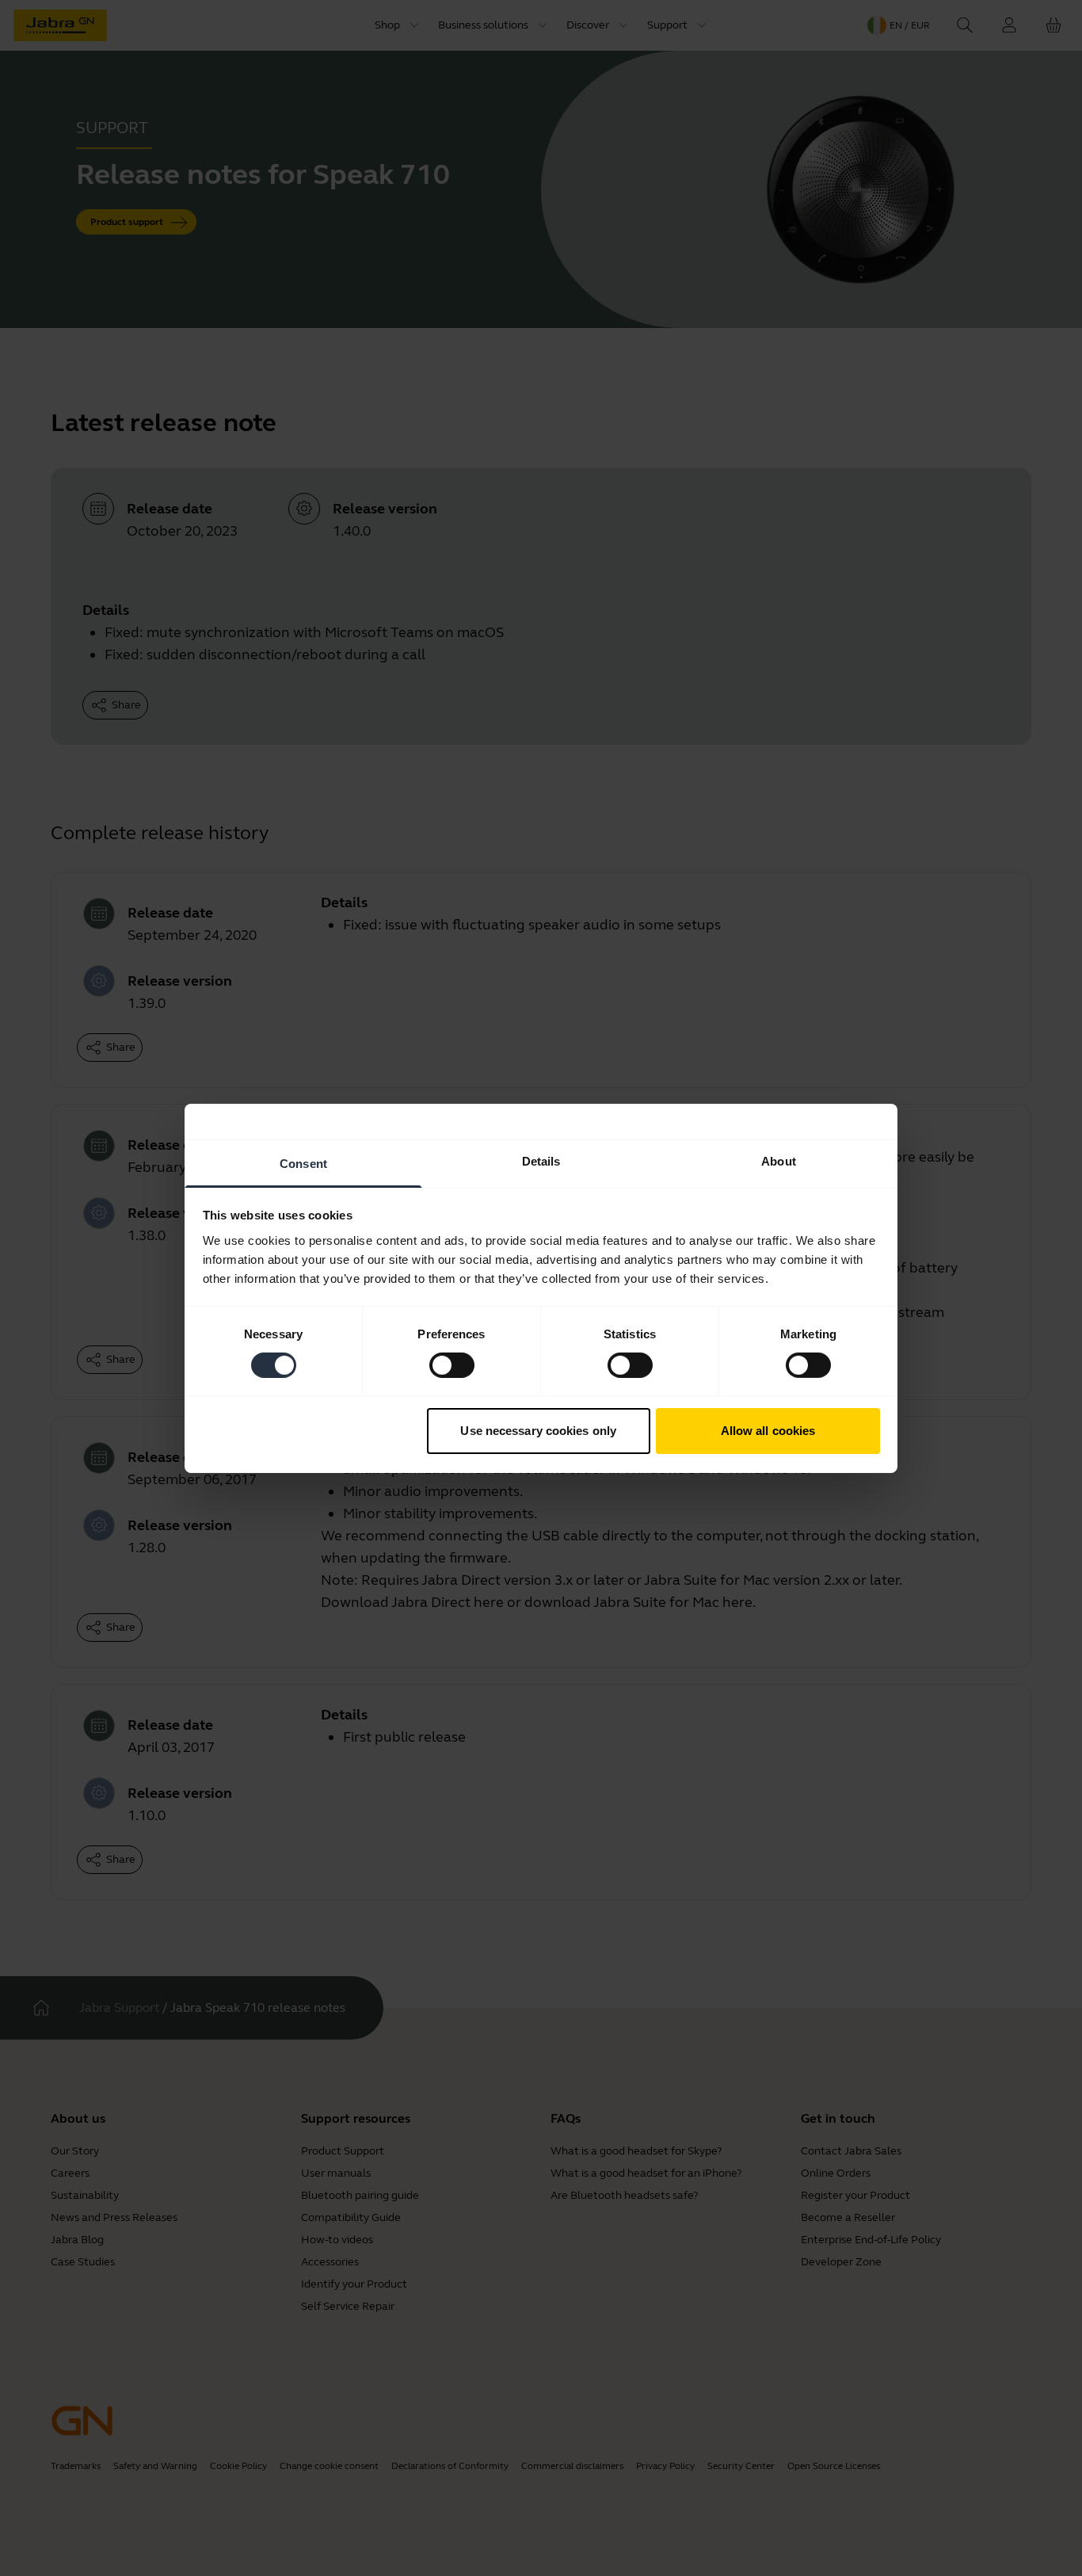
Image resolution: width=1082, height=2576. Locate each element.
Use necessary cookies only (538, 1431)
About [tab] (779, 1160)
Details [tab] (541, 1160)
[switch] (452, 1365)
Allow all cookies (768, 1431)
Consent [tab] (303, 1163)
